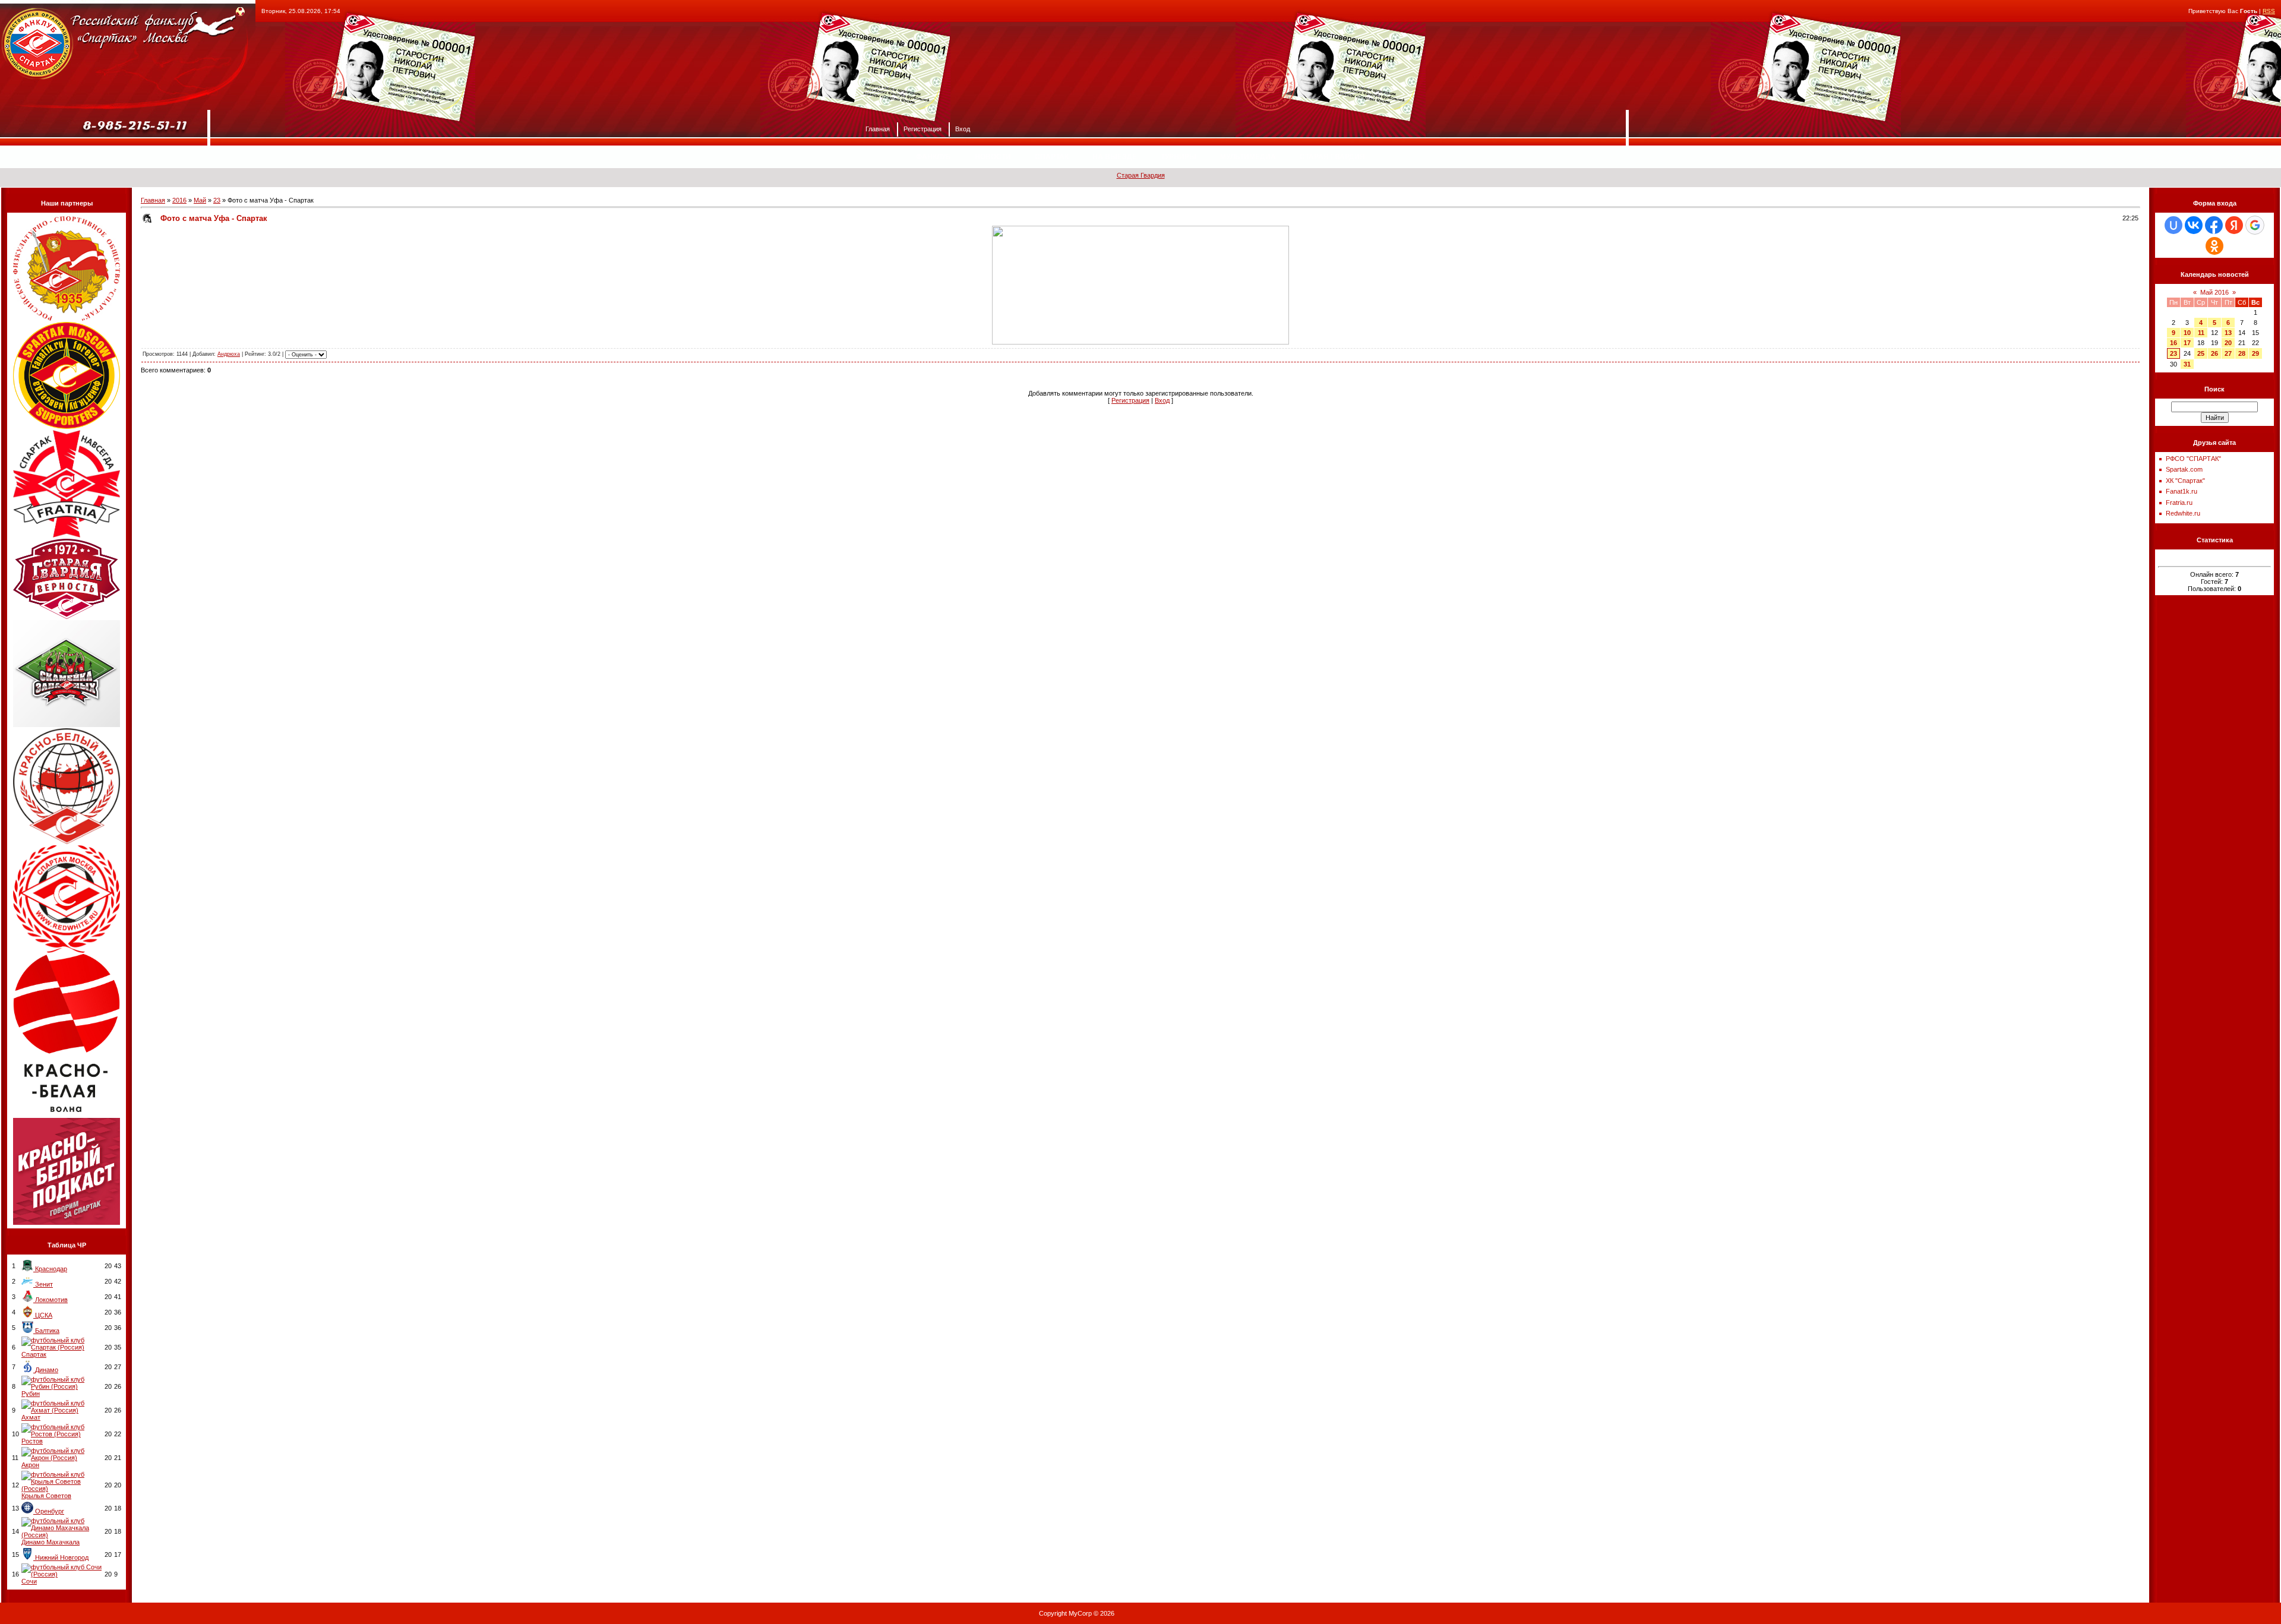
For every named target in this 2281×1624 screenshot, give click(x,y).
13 (2228, 333)
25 (2201, 353)
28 (2242, 353)
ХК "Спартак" (2185, 481)
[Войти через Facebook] (2214, 225)
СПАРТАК (1052, 157)
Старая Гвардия (1141, 175)
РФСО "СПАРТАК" (2193, 459)
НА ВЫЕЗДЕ (1115, 157)
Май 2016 (2214, 292)
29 (2255, 353)
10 (2187, 333)
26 (2214, 353)
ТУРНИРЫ (1179, 157)
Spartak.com (2184, 469)
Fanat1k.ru (2182, 491)
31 (2187, 364)
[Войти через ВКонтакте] (2194, 225)
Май (200, 200)
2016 (179, 200)
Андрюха (229, 354)
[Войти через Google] (2255, 225)
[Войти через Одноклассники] (2214, 246)
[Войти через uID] (2173, 225)
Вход (963, 128)
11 (2201, 333)
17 (2187, 343)
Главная (878, 128)
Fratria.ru (2179, 503)
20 (2228, 343)
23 (217, 200)
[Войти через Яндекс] (2234, 225)
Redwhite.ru (2183, 513)
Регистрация (922, 128)
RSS (2269, 11)
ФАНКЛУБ (933, 157)
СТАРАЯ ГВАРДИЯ (1332, 157)
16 (2173, 343)
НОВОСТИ (993, 157)
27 (2228, 353)
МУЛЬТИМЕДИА (1248, 157)
